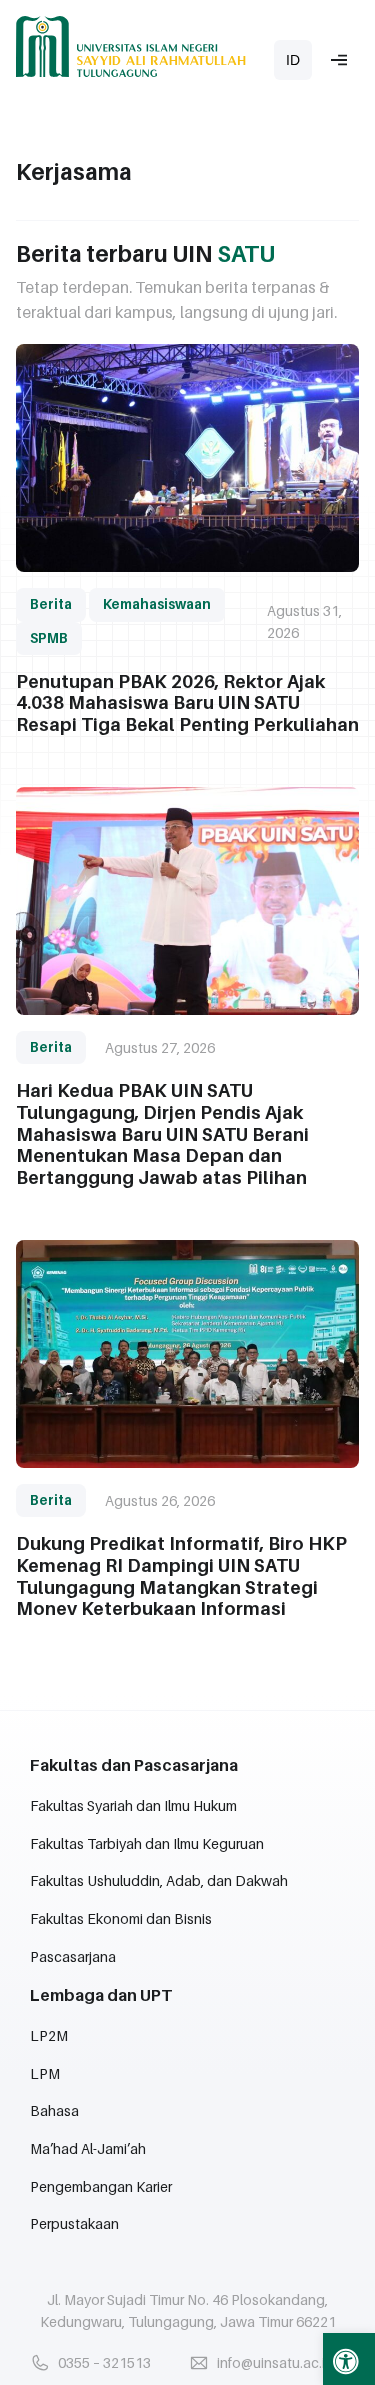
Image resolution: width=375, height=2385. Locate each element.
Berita (51, 604)
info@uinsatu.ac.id (275, 2362)
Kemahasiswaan (157, 604)
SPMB (49, 638)
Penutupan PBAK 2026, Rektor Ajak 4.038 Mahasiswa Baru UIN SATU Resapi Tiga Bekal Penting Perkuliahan (187, 703)
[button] (349, 2359)
